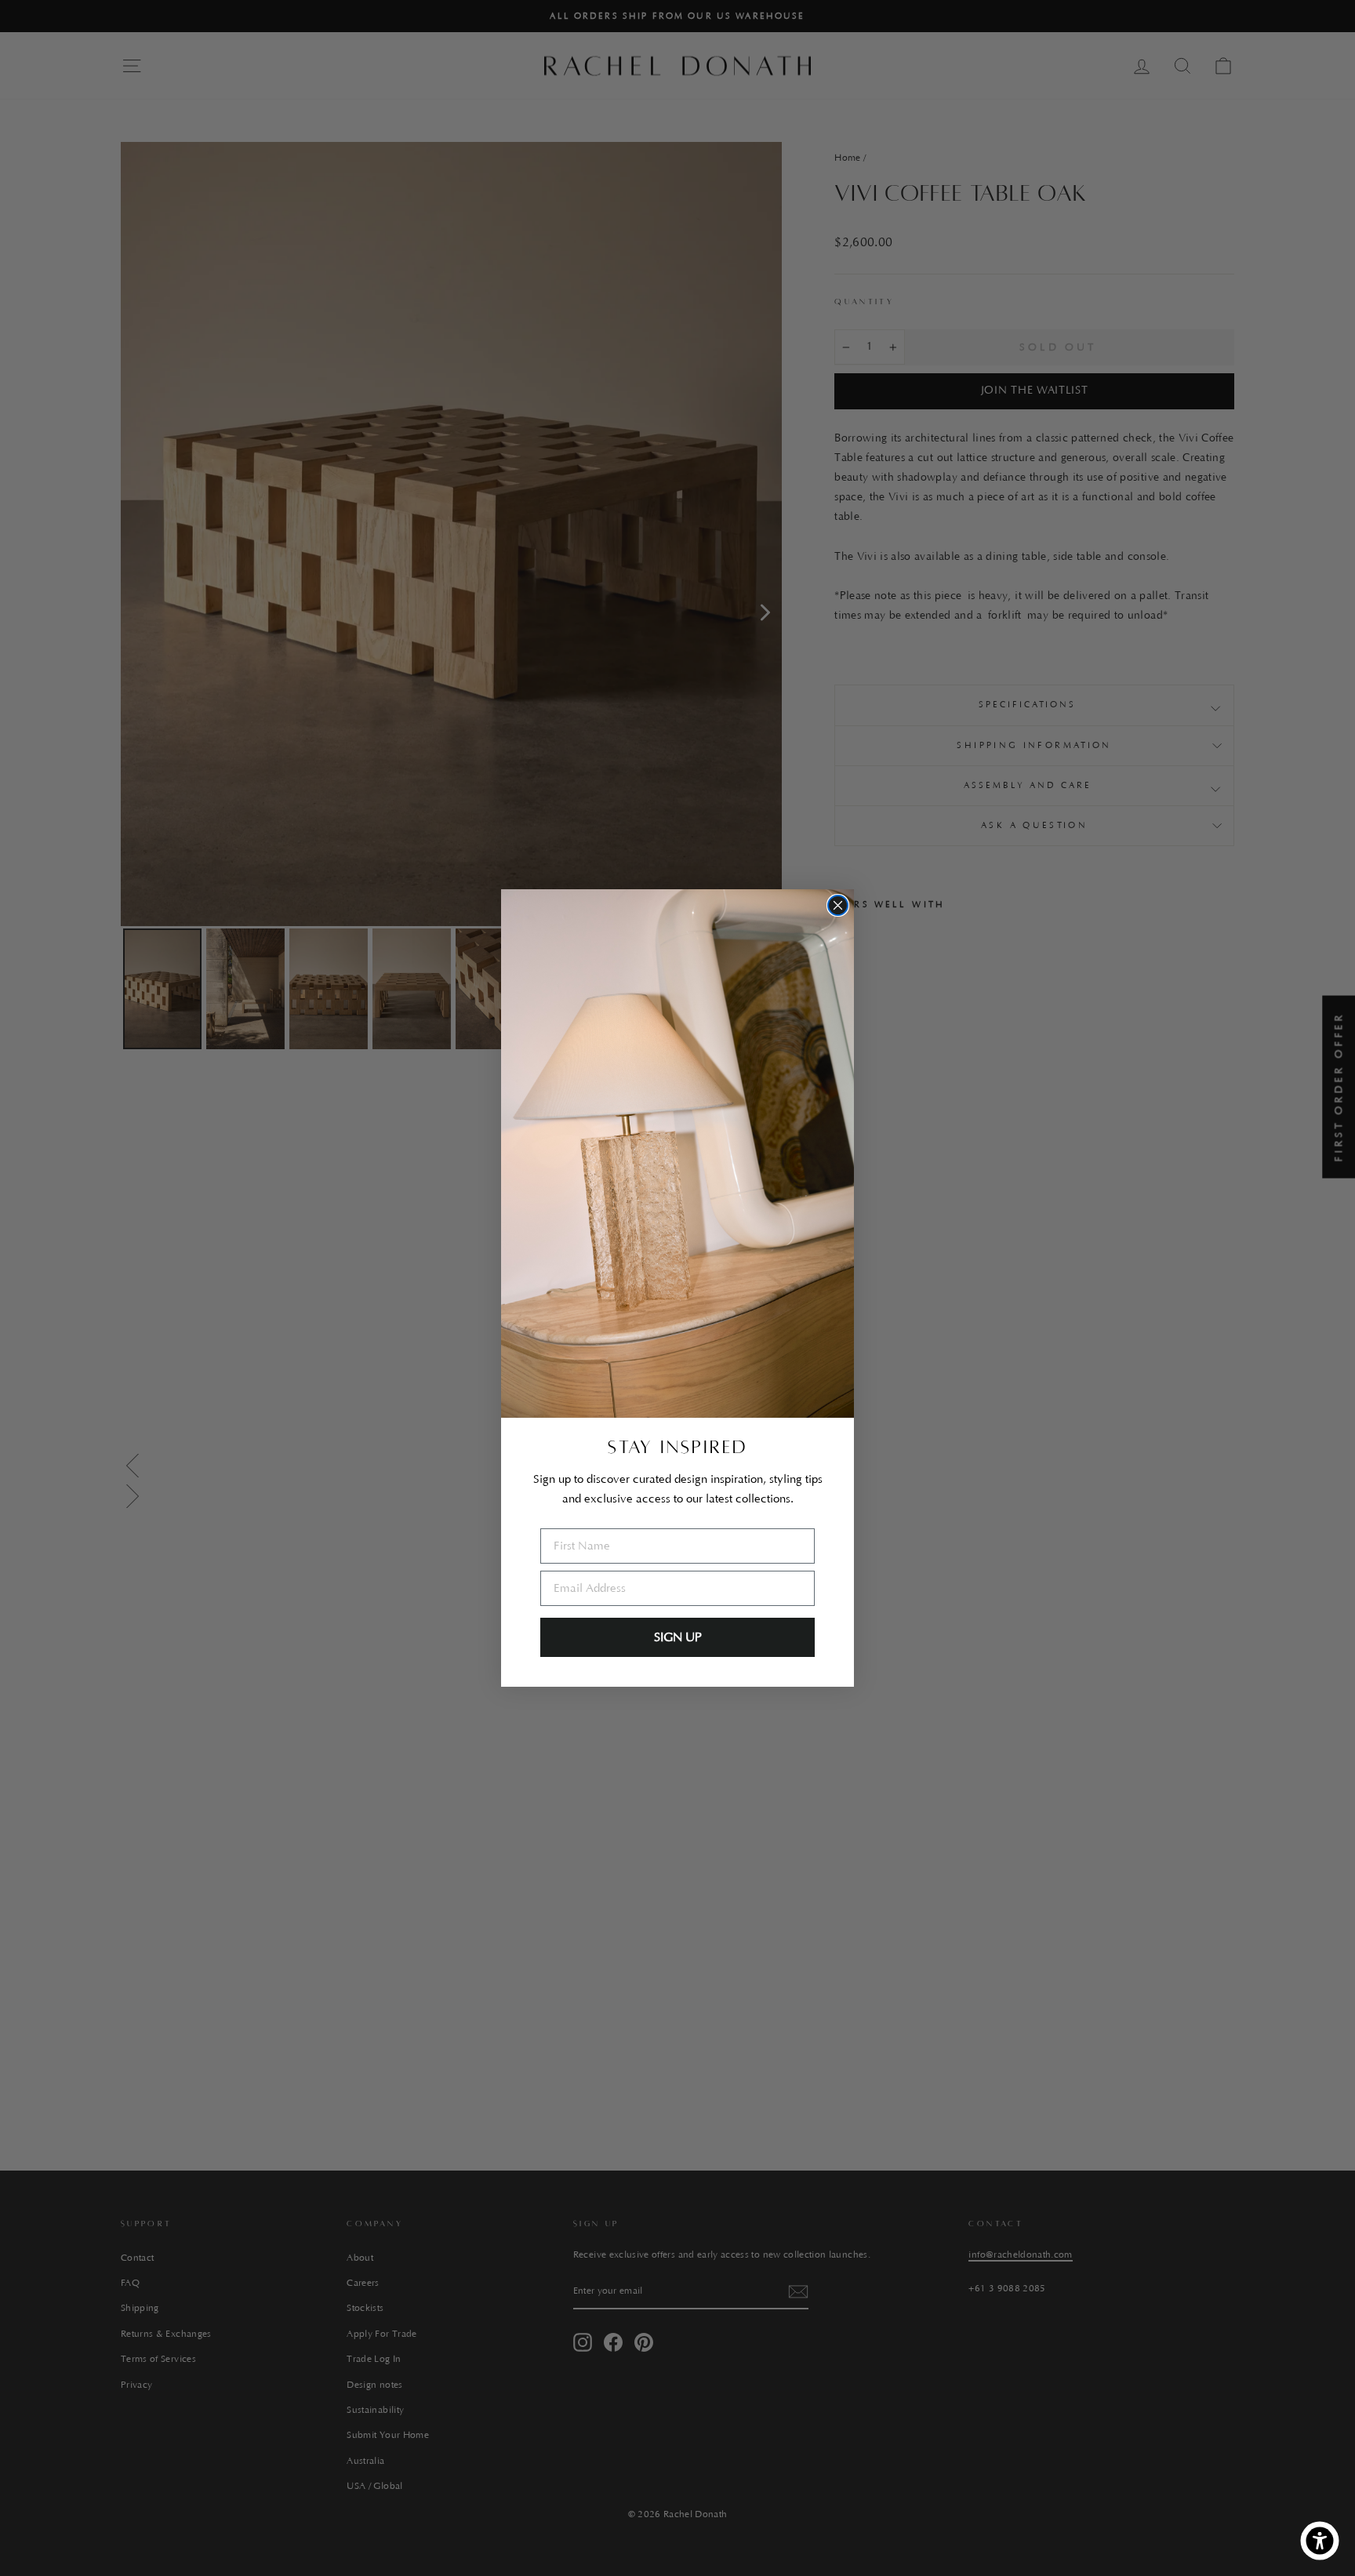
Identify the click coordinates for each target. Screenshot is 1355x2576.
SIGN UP (678, 1637)
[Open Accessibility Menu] (1320, 2541)
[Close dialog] (838, 905)
